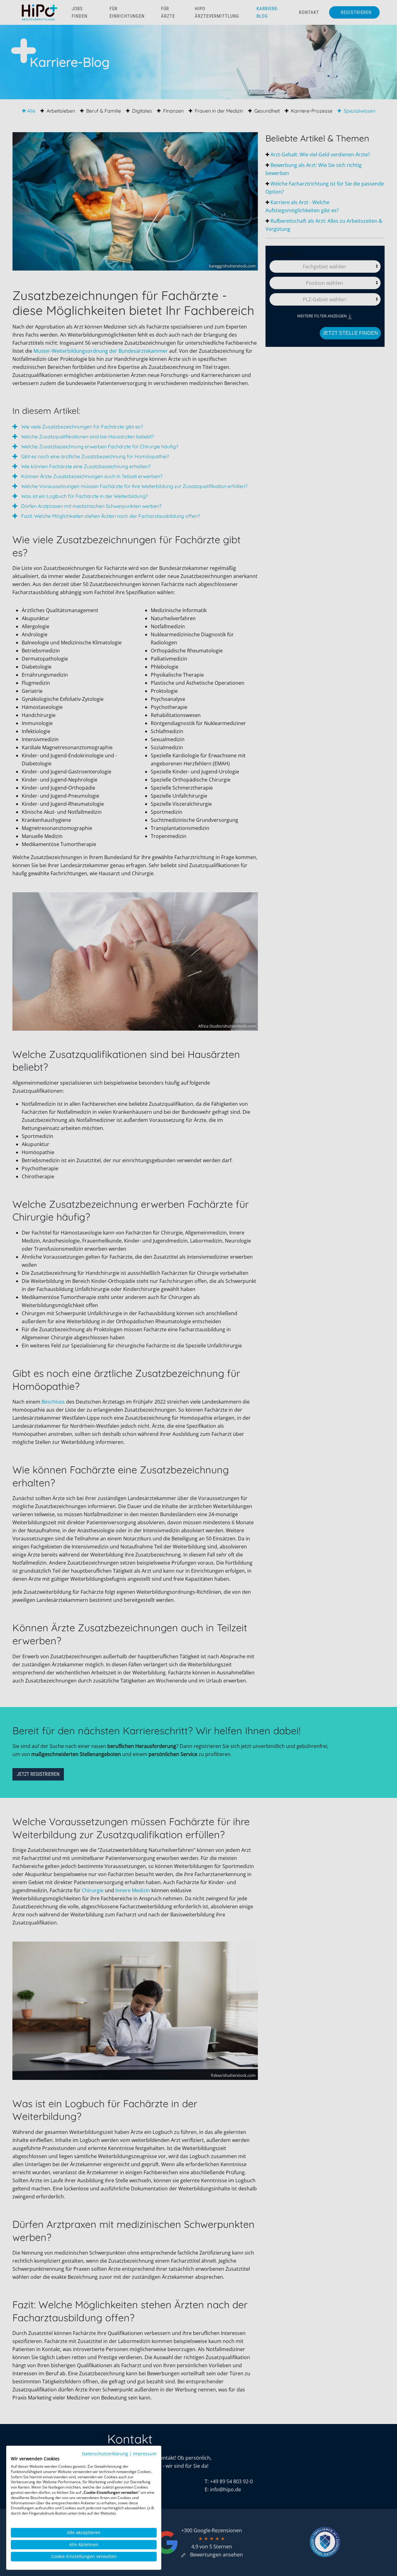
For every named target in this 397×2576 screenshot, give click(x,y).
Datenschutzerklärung (105, 2454)
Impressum (145, 2454)
